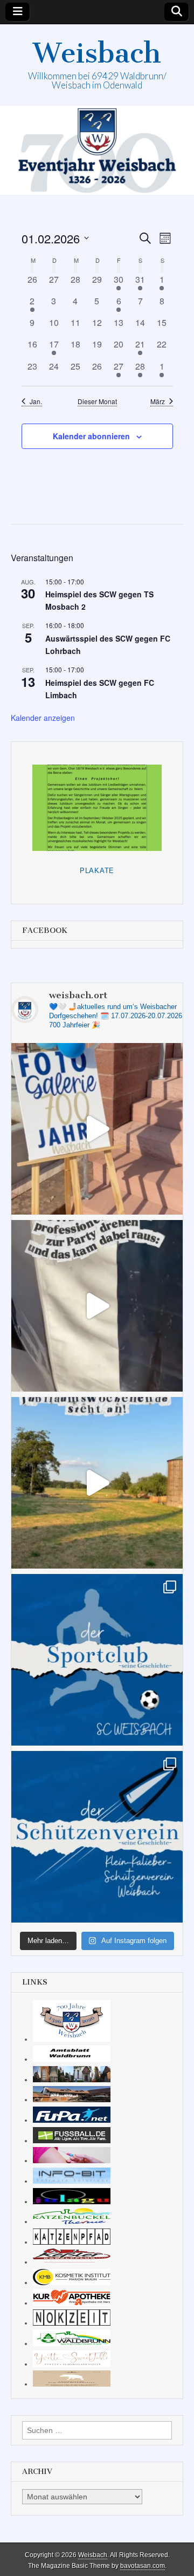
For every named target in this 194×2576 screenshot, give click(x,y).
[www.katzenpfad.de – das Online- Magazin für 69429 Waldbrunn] (72, 2242)
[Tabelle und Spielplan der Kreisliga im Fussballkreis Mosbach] (72, 2141)
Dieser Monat (97, 401)
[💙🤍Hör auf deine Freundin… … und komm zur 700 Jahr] (97, 1306)
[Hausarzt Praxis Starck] (72, 2161)
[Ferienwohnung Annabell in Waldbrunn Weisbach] (72, 2100)
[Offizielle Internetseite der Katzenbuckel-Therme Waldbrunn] (72, 2221)
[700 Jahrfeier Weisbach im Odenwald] (72, 2039)
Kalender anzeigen (43, 718)
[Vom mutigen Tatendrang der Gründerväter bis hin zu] (97, 1660)
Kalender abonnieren (91, 436)
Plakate (97, 871)
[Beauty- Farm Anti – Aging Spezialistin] (72, 2282)
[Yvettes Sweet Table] (72, 2364)
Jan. (36, 401)
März (158, 401)
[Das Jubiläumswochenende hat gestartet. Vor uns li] (97, 1129)
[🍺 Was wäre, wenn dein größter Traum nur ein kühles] (97, 1483)
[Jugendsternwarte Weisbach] (72, 2202)
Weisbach (97, 53)
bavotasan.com (143, 2566)
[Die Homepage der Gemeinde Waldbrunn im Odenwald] (72, 2343)
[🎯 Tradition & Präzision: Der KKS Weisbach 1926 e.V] (97, 1837)
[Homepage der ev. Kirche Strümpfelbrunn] (72, 2080)
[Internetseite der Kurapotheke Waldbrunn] (72, 2303)
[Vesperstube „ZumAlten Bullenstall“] (72, 2384)
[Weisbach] (97, 150)
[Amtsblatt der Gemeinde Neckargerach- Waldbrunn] (72, 2059)
